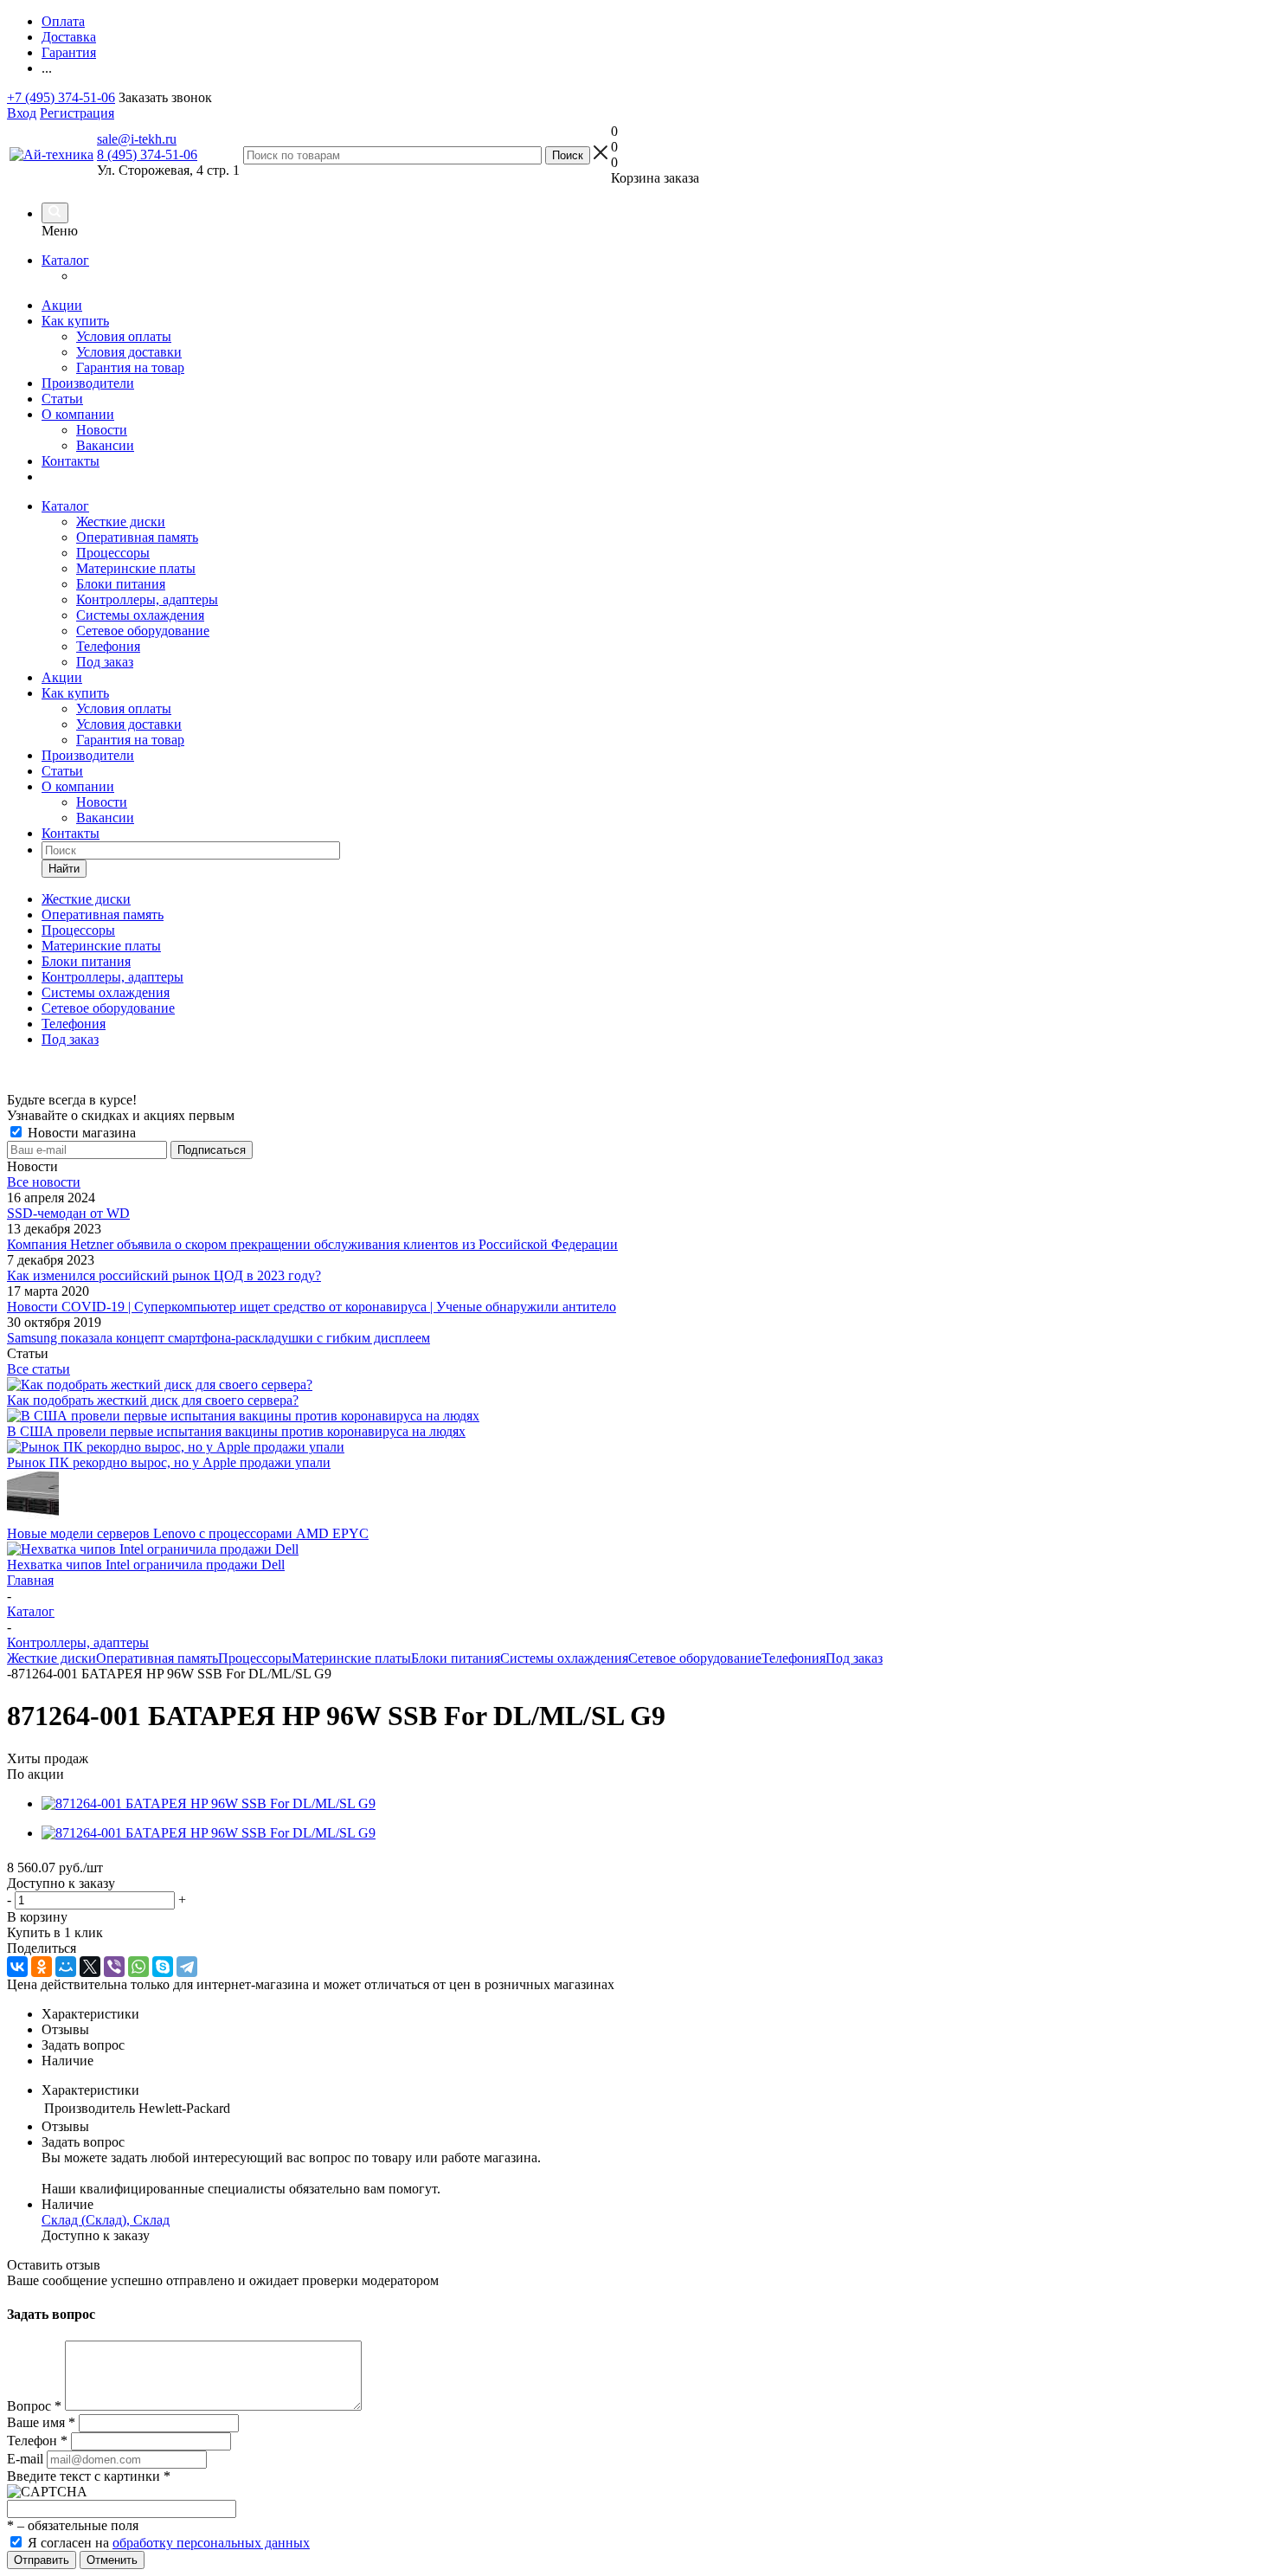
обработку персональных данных (211, 2543)
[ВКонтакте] (17, 1967)
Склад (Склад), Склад (106, 2220)
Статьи (62, 399)
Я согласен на (169, 2543)
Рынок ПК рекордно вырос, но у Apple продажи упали (169, 1462)
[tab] (653, 2014)
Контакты (71, 461)
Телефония (108, 646)
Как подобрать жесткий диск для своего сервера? (153, 1400)
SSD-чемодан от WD (68, 1213)
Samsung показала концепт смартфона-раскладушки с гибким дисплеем (218, 1338)
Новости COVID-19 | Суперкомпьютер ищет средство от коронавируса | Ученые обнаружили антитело (312, 1307)
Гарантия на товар (130, 367)
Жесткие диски (121, 522)
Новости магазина (80, 1133)
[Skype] (163, 1967)
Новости (102, 430)
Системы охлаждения (140, 615)
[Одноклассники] (42, 1967)
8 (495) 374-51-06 (147, 155)
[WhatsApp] (138, 1967)
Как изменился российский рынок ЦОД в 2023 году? (164, 1275)
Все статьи (39, 1369)
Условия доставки (129, 352)
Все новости (44, 1182)
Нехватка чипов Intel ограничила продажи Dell (146, 1565)
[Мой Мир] (66, 1967)
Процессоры (113, 553)
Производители (88, 383)
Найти (64, 869)
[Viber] (114, 1967)
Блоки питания (121, 584)
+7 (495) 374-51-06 (61, 97)
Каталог (65, 260)
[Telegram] (187, 1967)
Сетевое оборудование (143, 631)
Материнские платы (136, 568)
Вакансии (105, 445)
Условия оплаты (124, 336)
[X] (90, 1967)
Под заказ (105, 662)
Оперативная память (137, 537)
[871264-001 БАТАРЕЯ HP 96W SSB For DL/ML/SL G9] (209, 1803)
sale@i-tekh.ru (137, 139)
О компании (78, 414)
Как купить (75, 321)
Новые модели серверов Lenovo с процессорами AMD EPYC (188, 1533)
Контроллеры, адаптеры (147, 599)
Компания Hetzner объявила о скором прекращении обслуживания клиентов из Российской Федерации (312, 1244)
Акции (62, 305)
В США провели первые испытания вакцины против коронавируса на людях (236, 1431)
